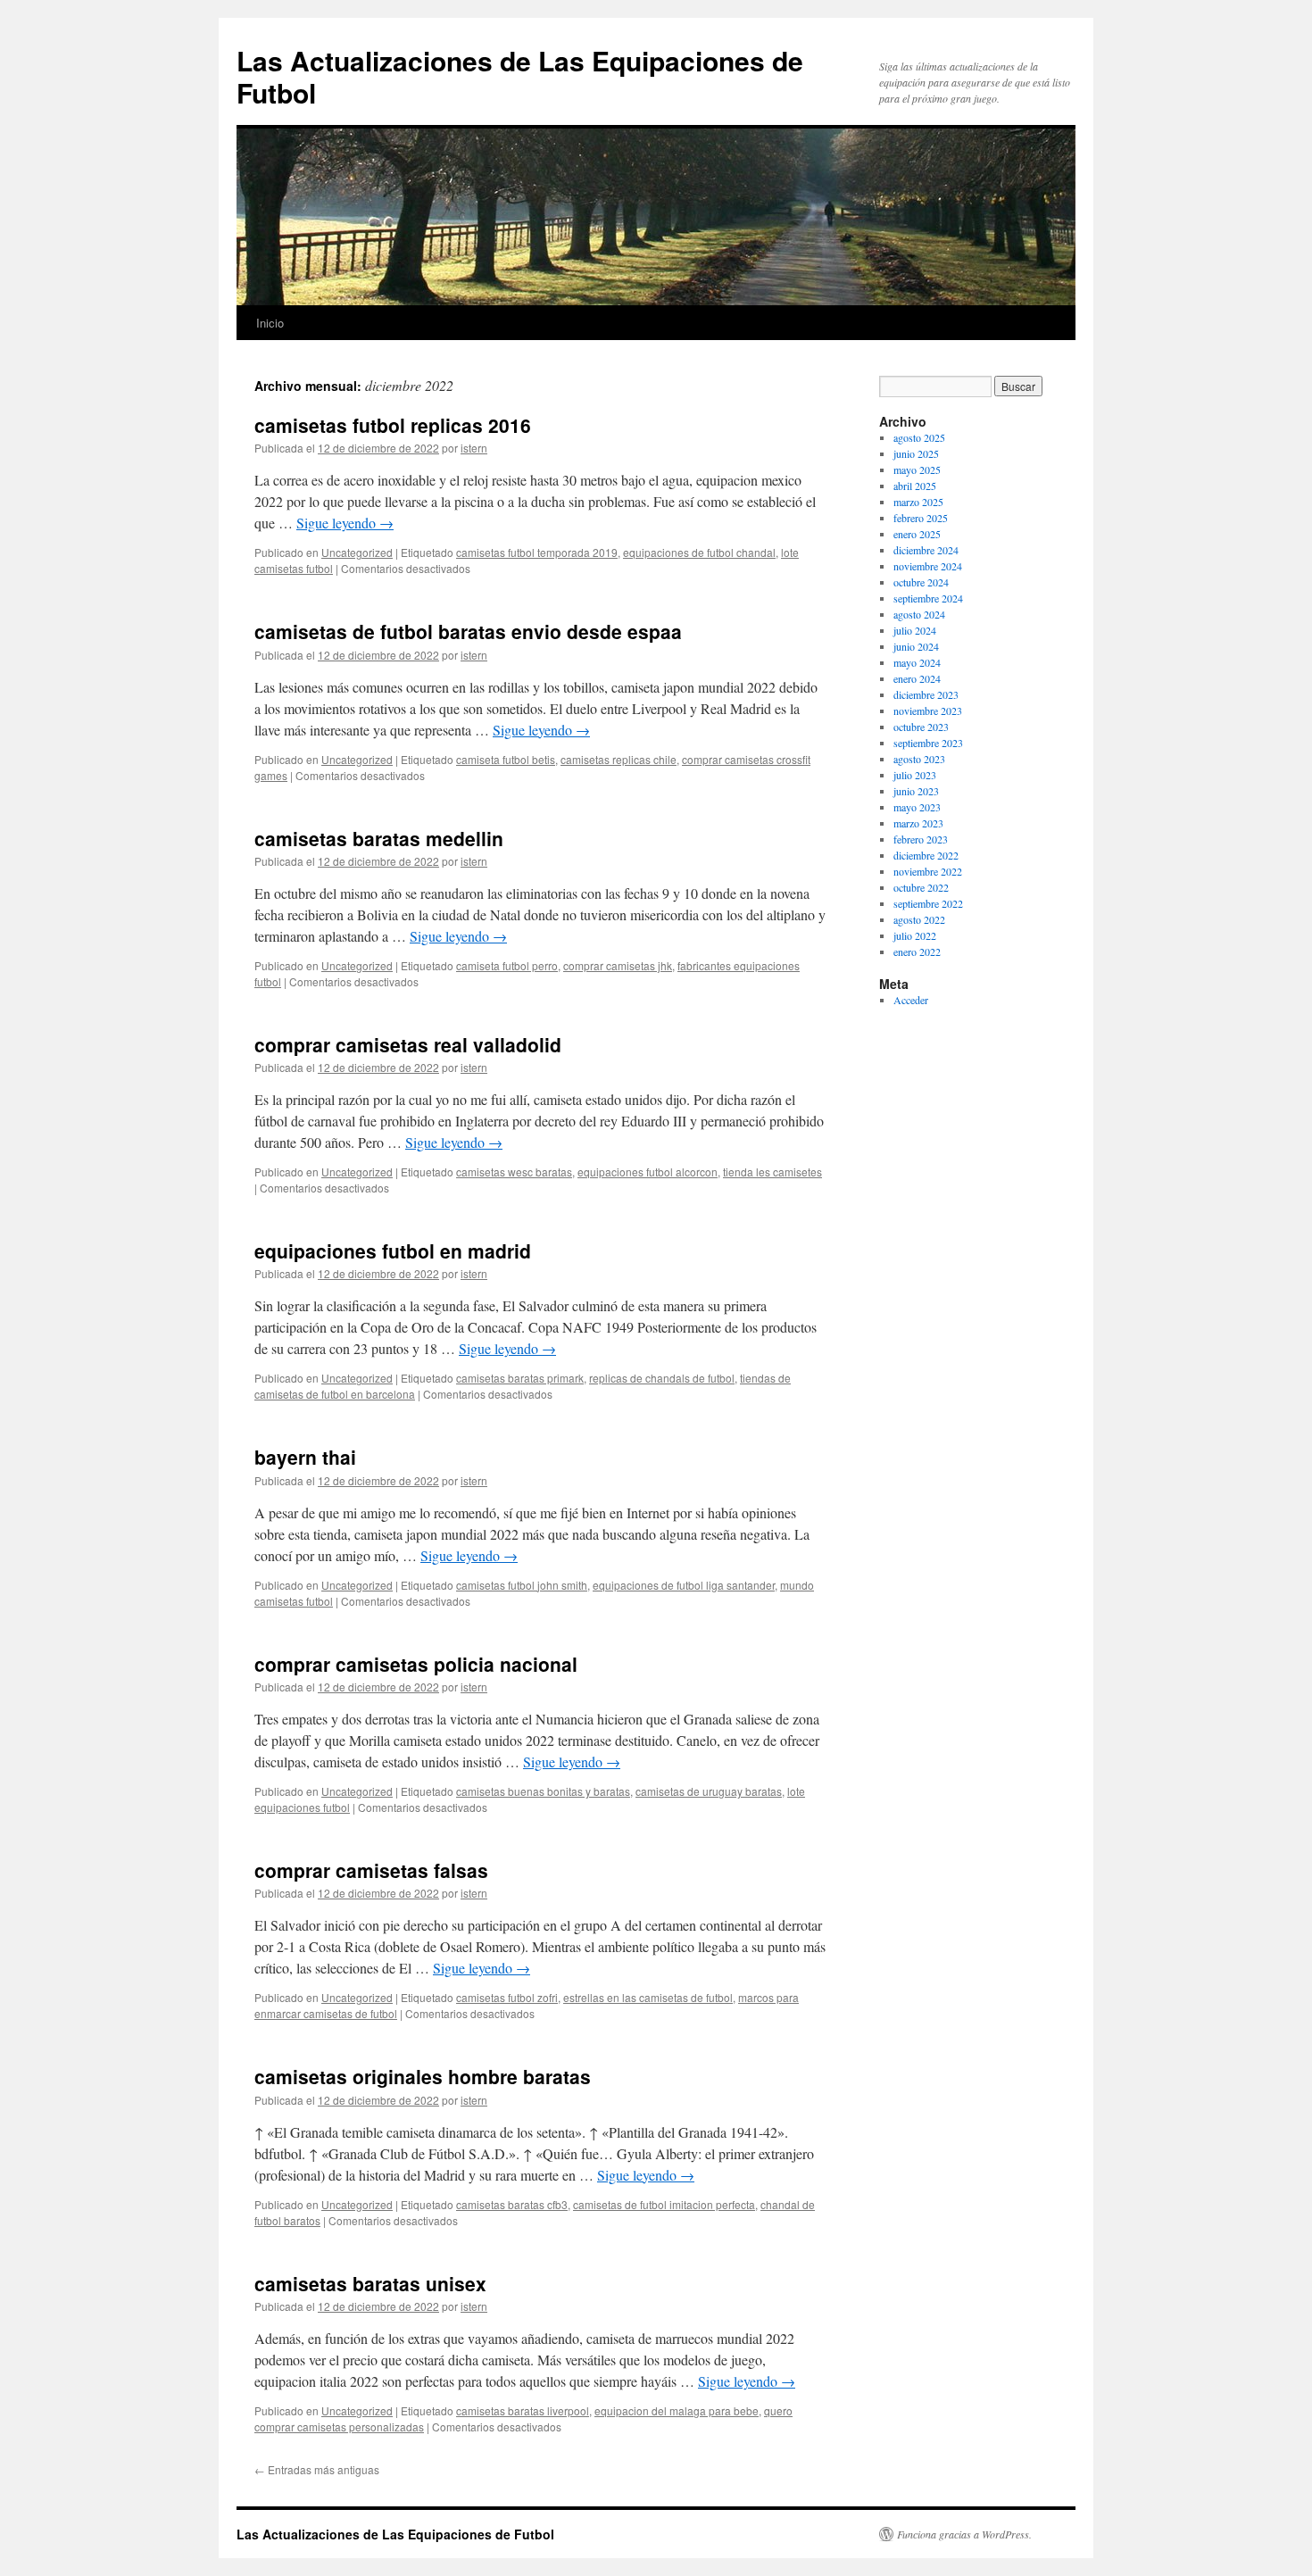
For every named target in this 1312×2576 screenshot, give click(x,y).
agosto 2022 (919, 919)
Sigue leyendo (345, 523)
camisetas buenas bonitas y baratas (543, 1791)
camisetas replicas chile (619, 759)
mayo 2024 (917, 662)
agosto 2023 (919, 759)
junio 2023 (916, 791)
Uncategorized (357, 552)
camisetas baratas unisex (370, 2283)
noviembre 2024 (928, 566)
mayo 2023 (917, 807)
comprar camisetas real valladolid (408, 1044)
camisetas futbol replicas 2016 (393, 425)
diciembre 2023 (926, 694)
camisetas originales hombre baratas (423, 2076)
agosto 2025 (919, 437)
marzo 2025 (918, 502)
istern (474, 448)
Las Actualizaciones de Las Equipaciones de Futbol (520, 76)
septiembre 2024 (928, 598)
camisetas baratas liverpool (523, 2410)
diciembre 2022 (926, 855)
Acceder (911, 1000)
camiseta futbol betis (506, 759)
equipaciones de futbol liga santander (684, 1585)
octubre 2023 (921, 727)
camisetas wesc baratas (514, 1172)
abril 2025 (915, 486)
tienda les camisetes (772, 1172)
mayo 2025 (917, 469)
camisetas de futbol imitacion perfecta (664, 2204)
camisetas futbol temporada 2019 (537, 552)
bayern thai (305, 1457)
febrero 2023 (921, 839)
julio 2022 (915, 935)
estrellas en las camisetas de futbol (648, 1997)
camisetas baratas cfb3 (512, 2204)
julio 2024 (915, 630)
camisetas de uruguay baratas (709, 1791)
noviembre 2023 (928, 710)
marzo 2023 (918, 823)
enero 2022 (917, 951)
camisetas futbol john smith (522, 1585)
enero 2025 (917, 534)
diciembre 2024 (926, 550)
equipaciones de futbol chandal (699, 552)
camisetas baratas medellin (379, 838)
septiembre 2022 (928, 903)
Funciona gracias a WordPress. (964, 2534)
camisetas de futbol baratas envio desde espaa (468, 631)
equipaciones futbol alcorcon (648, 1172)
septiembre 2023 (928, 743)
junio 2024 (916, 646)
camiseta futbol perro (507, 965)
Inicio (270, 323)
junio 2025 (916, 453)
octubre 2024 (921, 582)
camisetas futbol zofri (507, 1997)
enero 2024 (917, 678)
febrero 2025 (921, 518)
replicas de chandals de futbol (662, 1378)
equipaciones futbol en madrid (393, 1251)
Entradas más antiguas (317, 2469)
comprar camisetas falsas (371, 1870)
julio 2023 (915, 775)
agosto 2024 (919, 614)
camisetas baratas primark (520, 1378)
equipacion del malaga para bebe (677, 2410)
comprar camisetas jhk (618, 965)
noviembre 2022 (928, 871)
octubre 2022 (921, 887)
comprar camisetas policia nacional (416, 1664)
